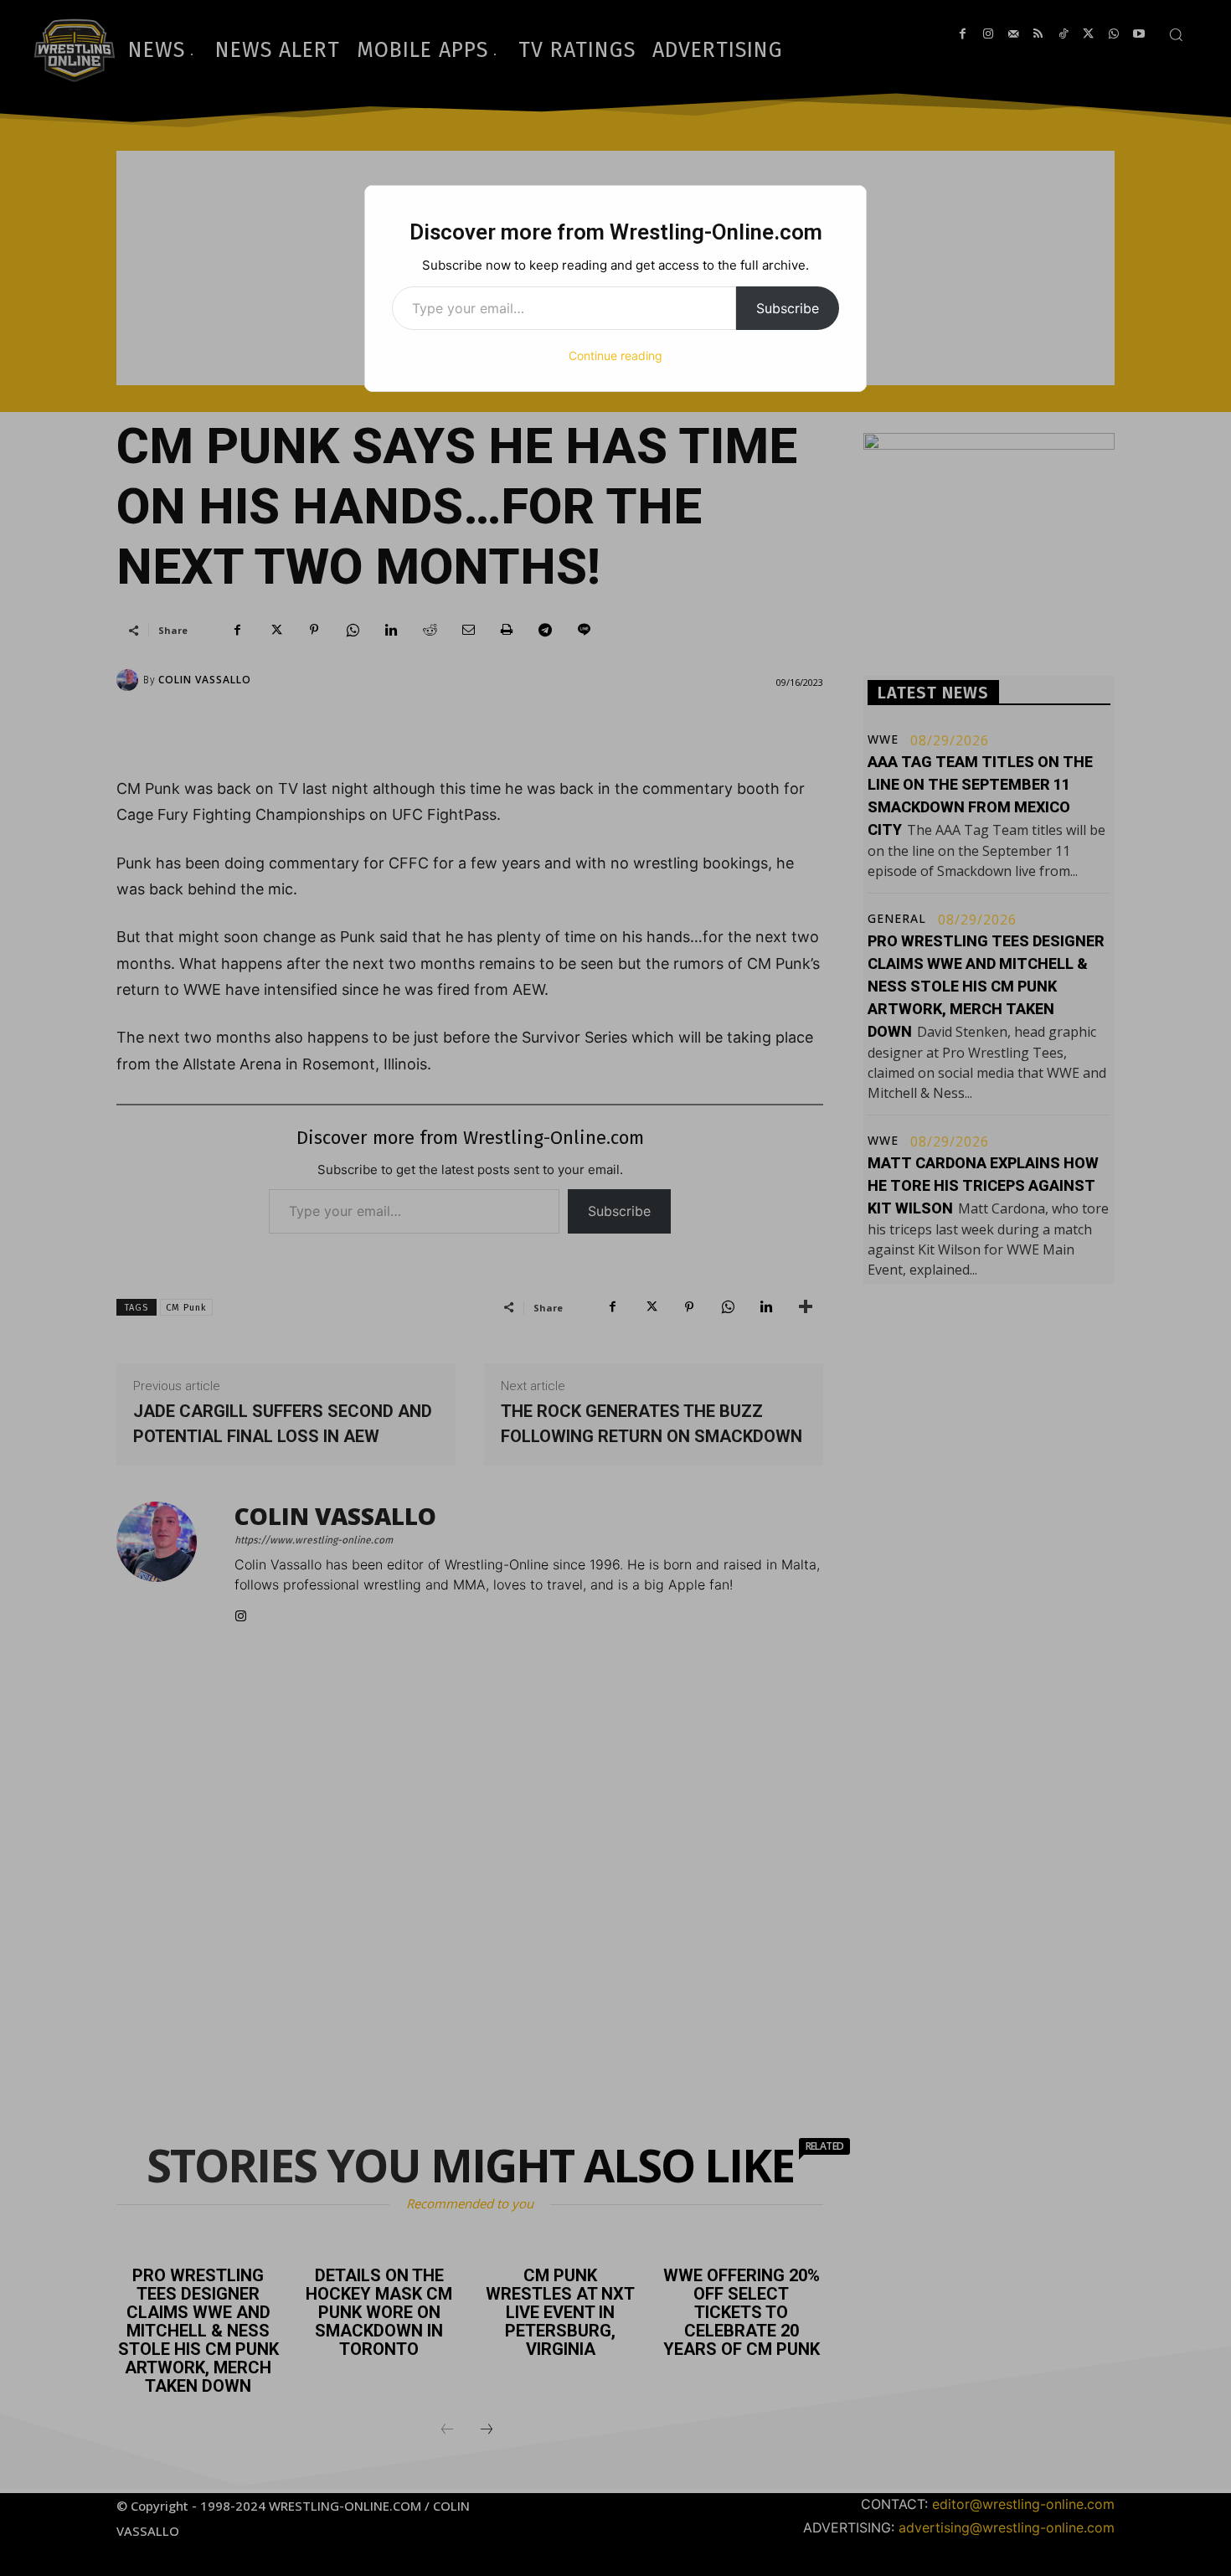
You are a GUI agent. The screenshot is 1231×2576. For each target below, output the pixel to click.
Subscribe (788, 308)
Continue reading (615, 355)
